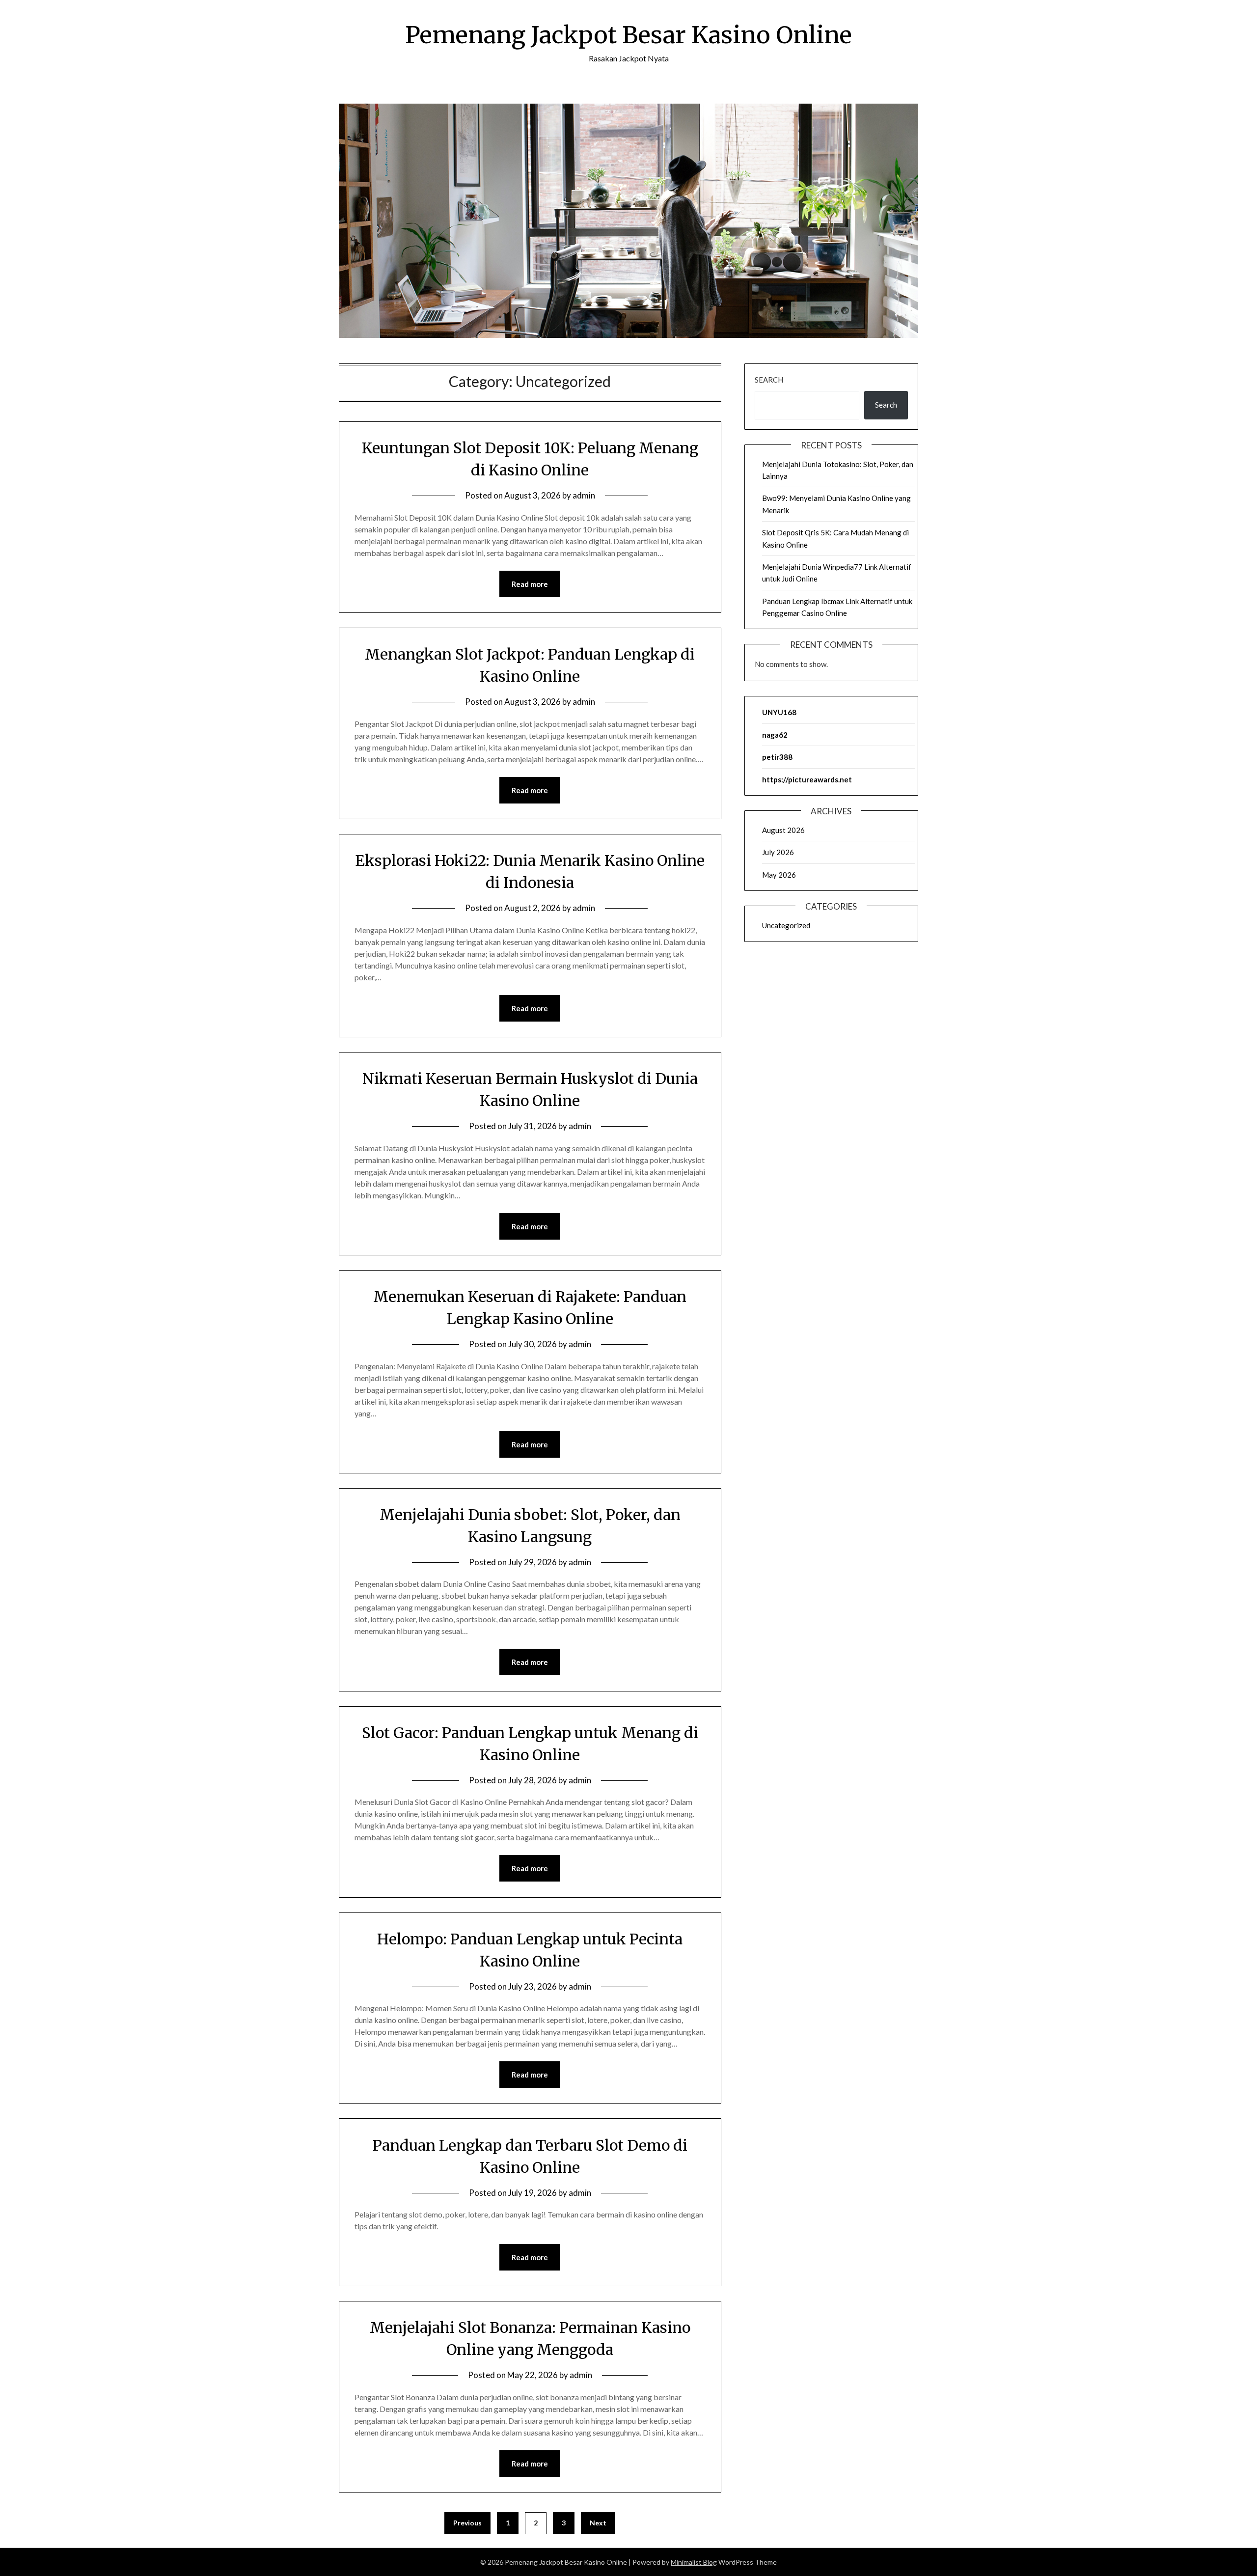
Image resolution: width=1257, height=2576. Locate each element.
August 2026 (783, 830)
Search (769, 380)
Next (598, 2523)
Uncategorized (786, 925)
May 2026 (779, 875)
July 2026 (778, 852)
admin (584, 495)
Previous (467, 2523)
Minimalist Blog (694, 2562)
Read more (530, 584)
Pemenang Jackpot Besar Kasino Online (628, 35)
